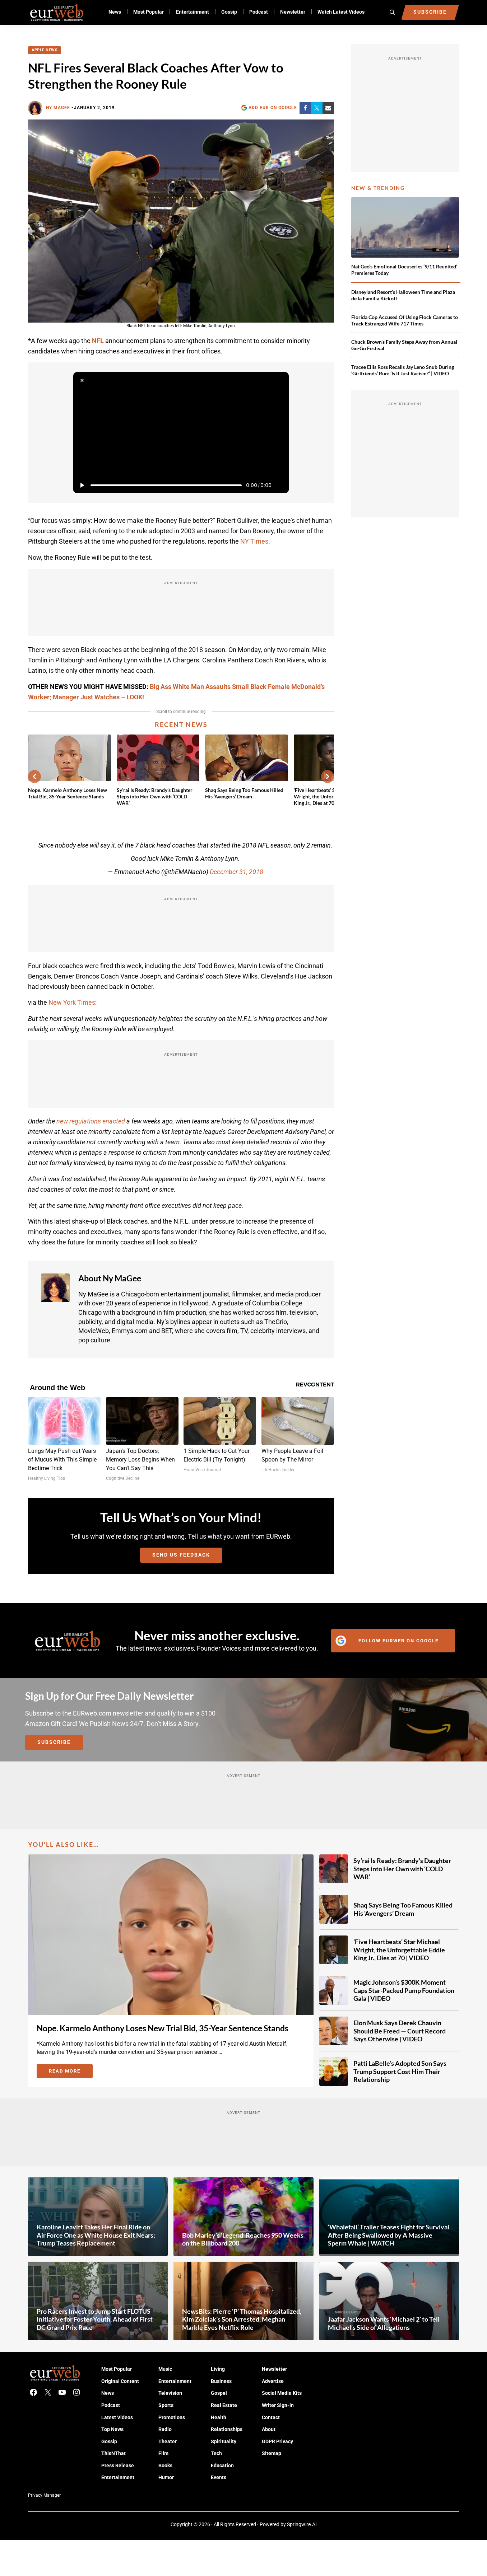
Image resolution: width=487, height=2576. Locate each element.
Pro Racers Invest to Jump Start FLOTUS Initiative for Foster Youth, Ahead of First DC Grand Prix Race (95, 2319)
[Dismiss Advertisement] (82, 381)
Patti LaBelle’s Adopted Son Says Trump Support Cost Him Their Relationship (400, 2071)
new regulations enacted (91, 1121)
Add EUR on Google (273, 108)
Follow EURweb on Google (398, 1641)
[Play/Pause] (82, 485)
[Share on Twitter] (317, 108)
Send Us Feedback (181, 1555)
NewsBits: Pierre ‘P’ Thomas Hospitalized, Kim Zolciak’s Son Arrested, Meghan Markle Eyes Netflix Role (242, 2319)
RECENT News (181, 724)
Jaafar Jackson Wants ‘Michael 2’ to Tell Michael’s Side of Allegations (384, 2323)
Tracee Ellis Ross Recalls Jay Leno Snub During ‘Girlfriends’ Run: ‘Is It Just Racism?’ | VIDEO (403, 370)
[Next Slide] (328, 776)
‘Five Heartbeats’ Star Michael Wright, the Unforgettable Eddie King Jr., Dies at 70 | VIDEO (399, 1950)
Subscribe (54, 1742)
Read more (71, 2072)
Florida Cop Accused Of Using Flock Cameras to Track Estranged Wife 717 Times (405, 320)
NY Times (254, 541)
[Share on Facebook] (305, 108)
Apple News (45, 50)
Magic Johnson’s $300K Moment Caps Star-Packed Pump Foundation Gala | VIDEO (404, 1990)
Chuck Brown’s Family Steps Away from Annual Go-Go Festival (404, 345)
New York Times (72, 1002)
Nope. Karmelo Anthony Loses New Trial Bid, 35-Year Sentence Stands (68, 793)
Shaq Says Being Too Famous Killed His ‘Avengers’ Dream (244, 793)
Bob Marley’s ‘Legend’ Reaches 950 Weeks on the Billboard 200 (243, 2239)
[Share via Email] (328, 108)
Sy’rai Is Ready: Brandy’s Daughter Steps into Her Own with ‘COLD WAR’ (155, 797)
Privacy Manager (44, 2495)
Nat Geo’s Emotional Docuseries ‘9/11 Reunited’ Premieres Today (404, 270)
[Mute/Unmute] (280, 485)
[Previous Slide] (34, 776)
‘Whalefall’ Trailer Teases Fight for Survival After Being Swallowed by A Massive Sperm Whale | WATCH (389, 2235)
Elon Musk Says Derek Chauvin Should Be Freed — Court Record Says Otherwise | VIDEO (400, 2031)
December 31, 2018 (236, 872)
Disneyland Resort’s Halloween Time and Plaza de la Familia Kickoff (403, 295)
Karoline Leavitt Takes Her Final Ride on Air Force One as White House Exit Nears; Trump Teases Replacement (96, 2235)
